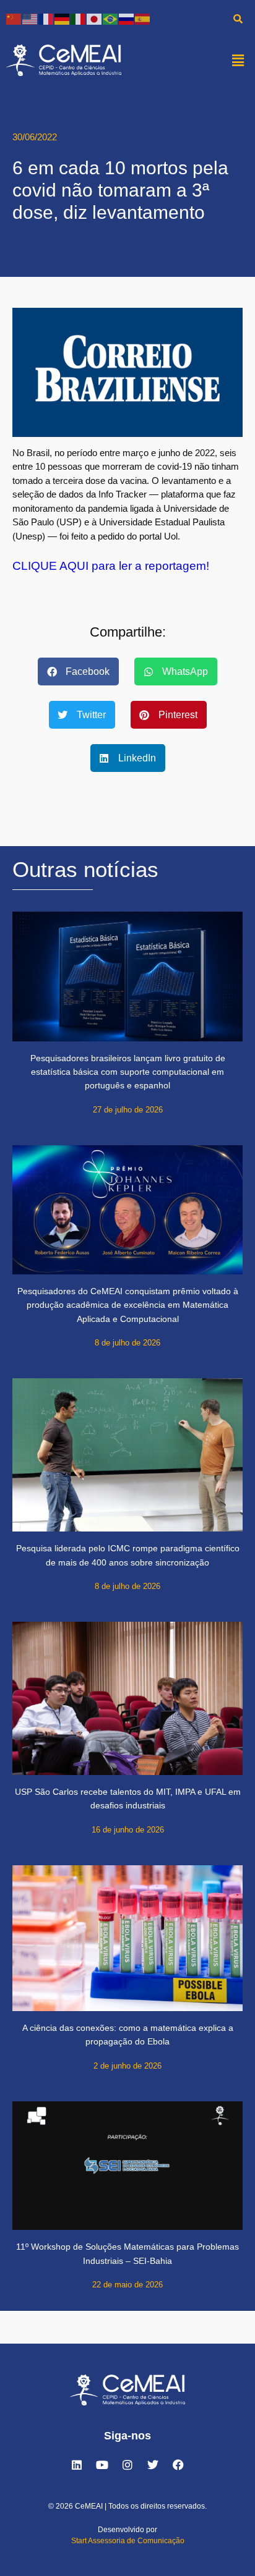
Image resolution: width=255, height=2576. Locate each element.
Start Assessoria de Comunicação (128, 2541)
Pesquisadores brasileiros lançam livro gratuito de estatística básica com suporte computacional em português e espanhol (128, 1072)
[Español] (143, 18)
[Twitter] (153, 2465)
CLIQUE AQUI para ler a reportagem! (111, 566)
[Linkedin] (77, 2465)
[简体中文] (14, 18)
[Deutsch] (63, 18)
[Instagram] (127, 2465)
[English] (30, 18)
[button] (238, 60)
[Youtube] (102, 2465)
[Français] (46, 18)
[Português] (111, 18)
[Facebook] (178, 2465)
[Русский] (127, 18)
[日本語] (95, 18)
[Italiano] (79, 18)
